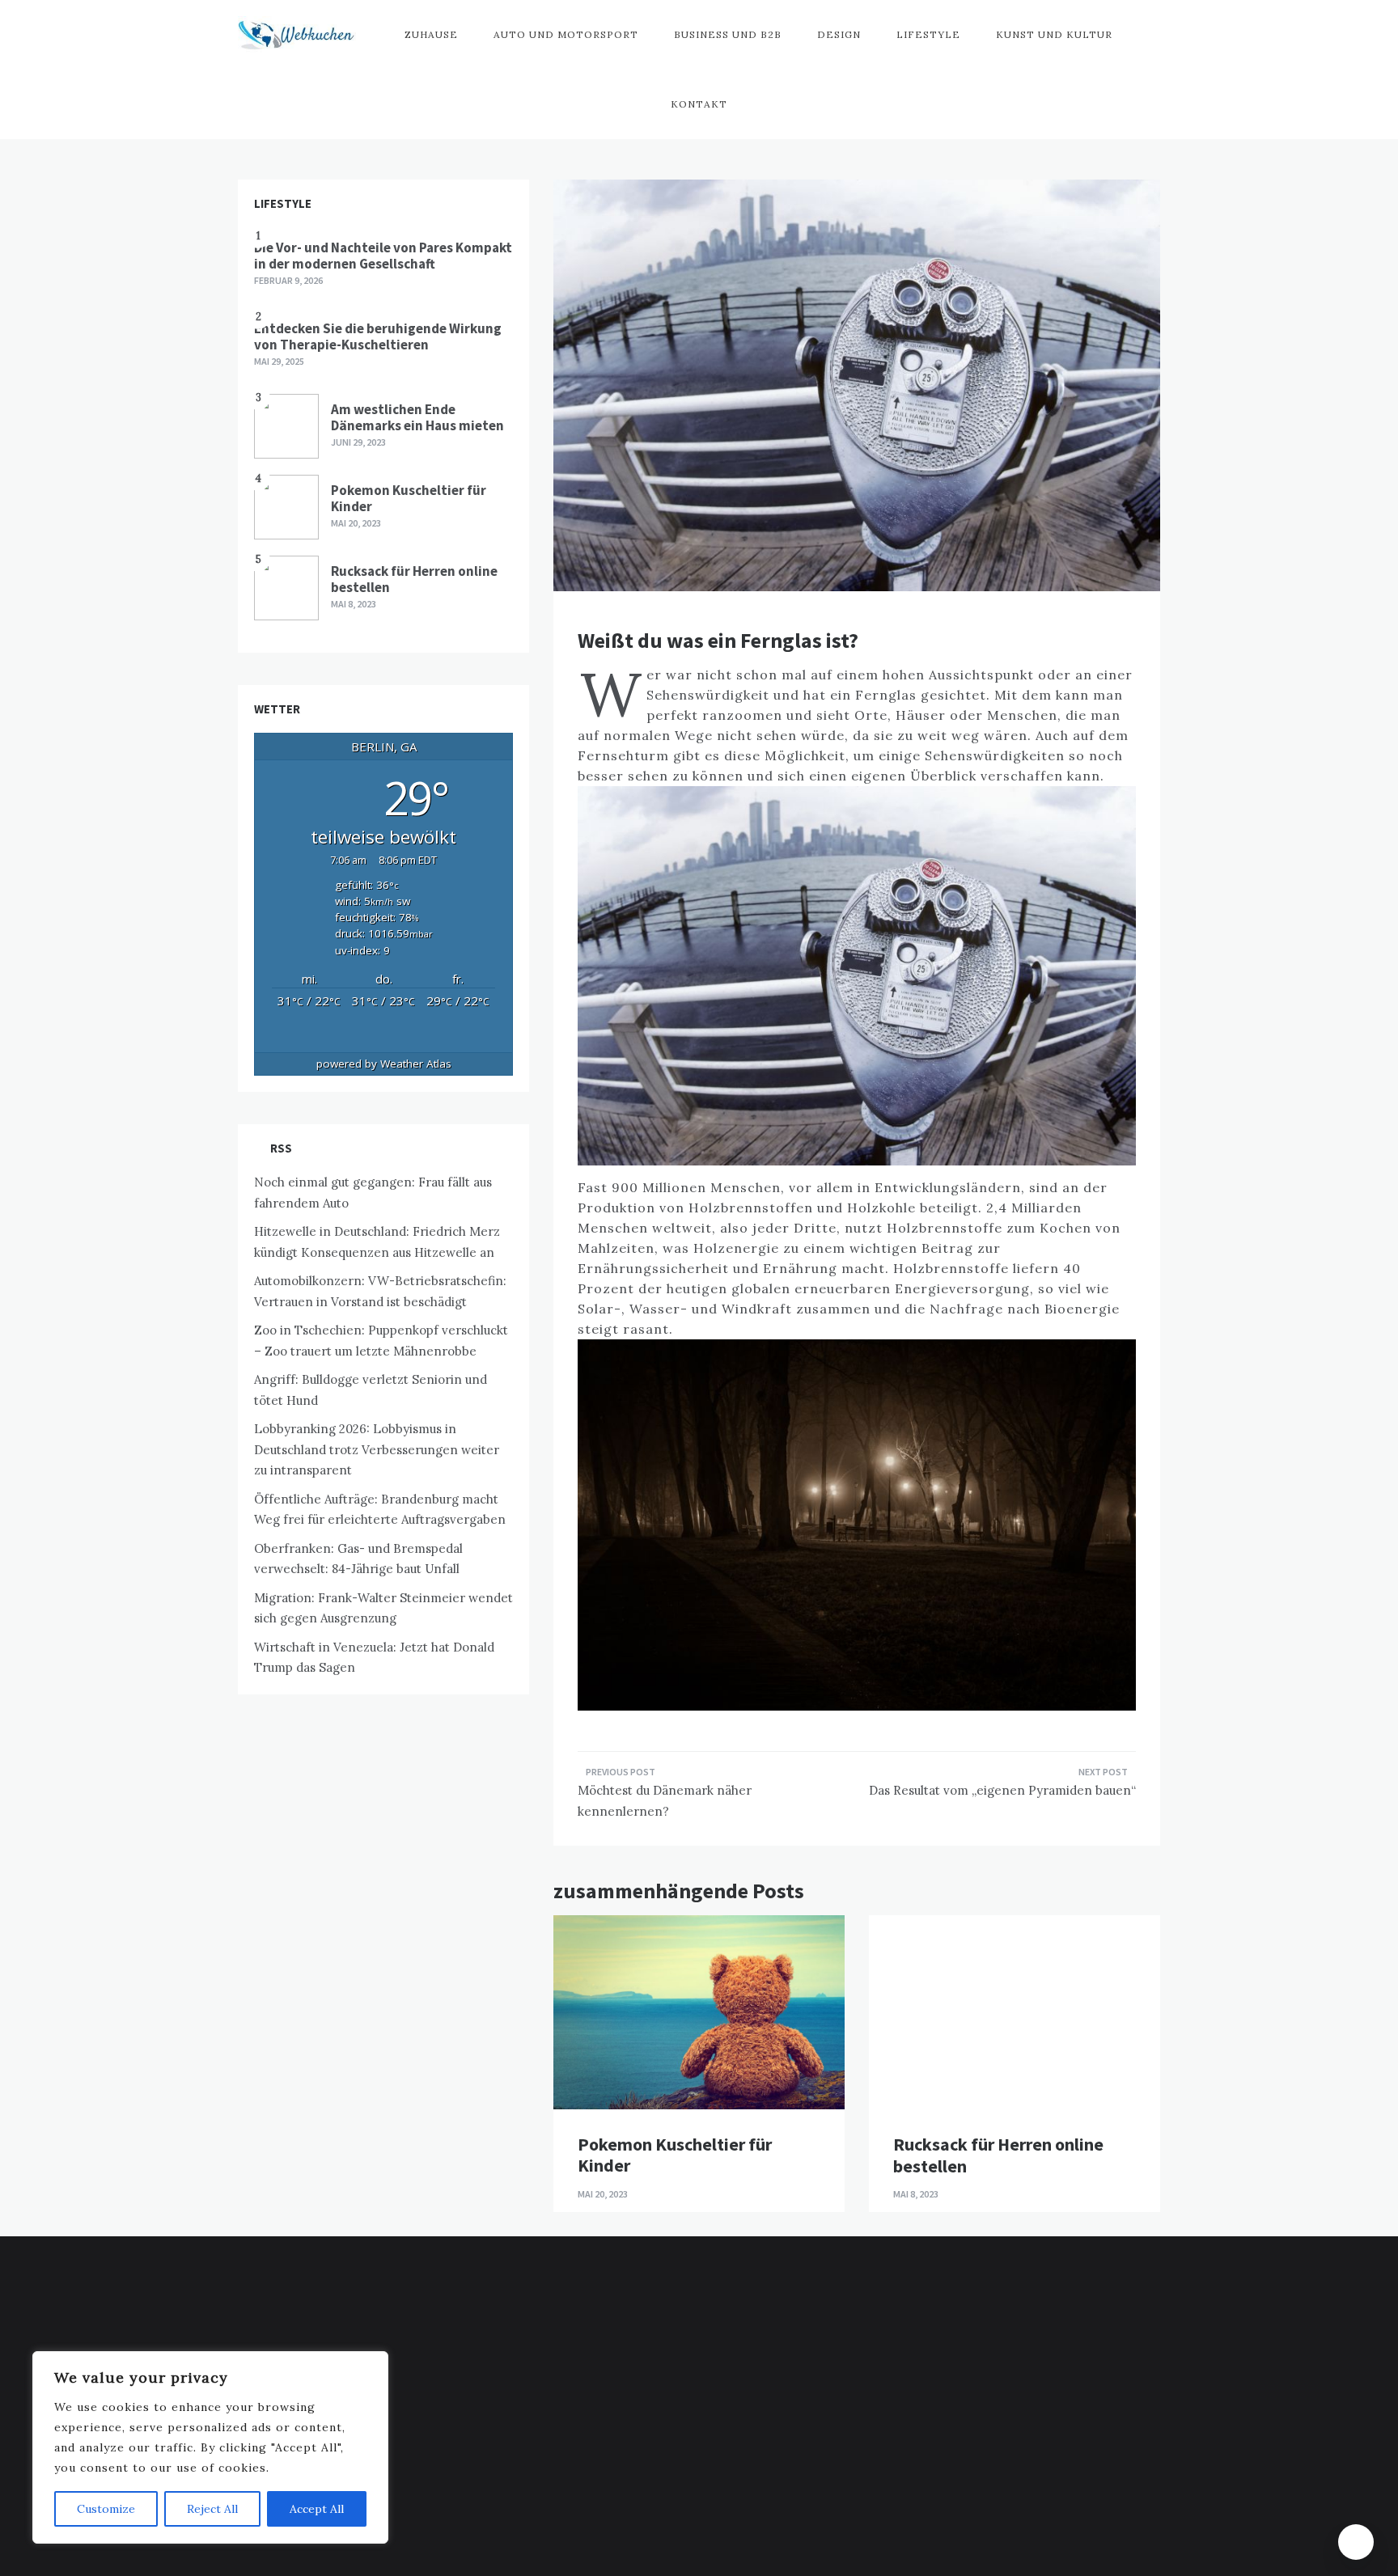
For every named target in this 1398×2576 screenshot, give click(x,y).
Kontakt (699, 104)
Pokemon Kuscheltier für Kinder (675, 2155)
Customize (106, 2509)
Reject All (212, 2509)
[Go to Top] (1356, 2542)
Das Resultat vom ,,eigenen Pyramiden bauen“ (1002, 1790)
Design (839, 34)
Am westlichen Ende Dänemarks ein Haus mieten (417, 417)
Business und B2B (728, 34)
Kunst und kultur (1054, 34)
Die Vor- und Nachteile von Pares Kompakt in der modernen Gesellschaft (383, 256)
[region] (210, 2447)
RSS (281, 1148)
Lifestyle (928, 34)
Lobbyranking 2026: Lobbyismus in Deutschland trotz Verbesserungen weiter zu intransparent (377, 1449)
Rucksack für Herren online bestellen (998, 2155)
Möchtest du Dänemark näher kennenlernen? (665, 1801)
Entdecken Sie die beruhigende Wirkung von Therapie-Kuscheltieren (378, 336)
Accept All (317, 2509)
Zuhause (431, 34)
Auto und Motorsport (566, 34)
